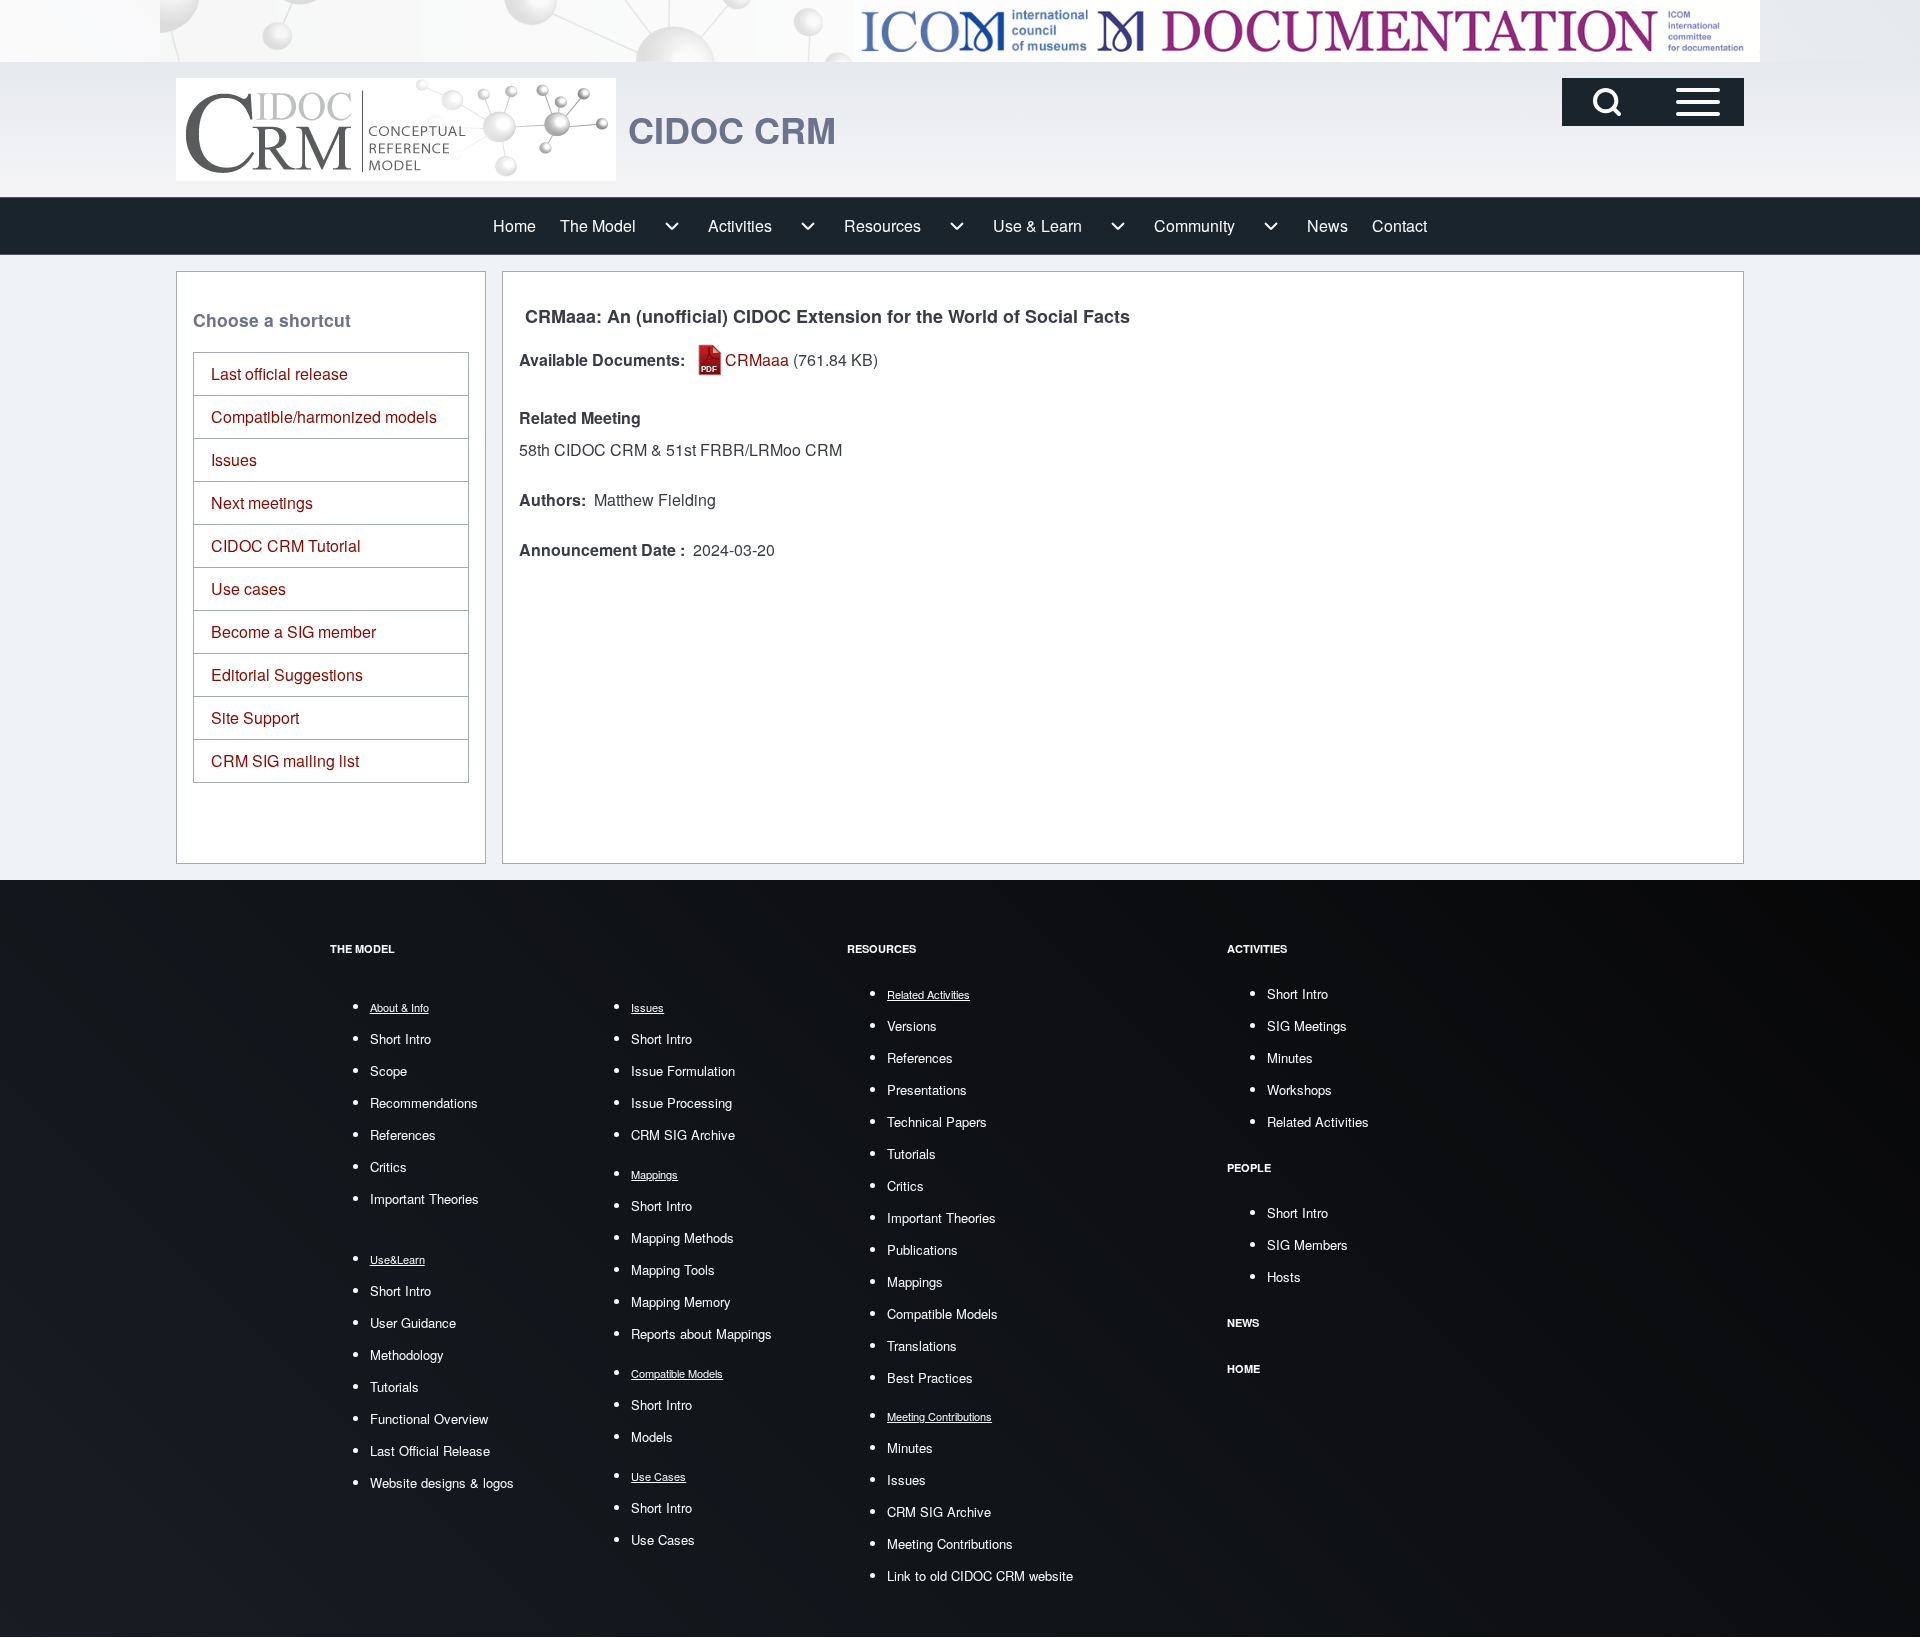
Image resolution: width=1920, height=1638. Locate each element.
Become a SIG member (293, 631)
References (403, 1134)
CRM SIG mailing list (285, 760)
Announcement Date (599, 549)
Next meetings (262, 502)
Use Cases (663, 1539)
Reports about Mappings (701, 1333)
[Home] (396, 129)
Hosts (1284, 1276)
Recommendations (424, 1102)
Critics (388, 1166)
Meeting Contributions (950, 1543)
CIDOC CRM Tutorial (286, 545)
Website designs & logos (442, 1482)
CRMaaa (757, 359)
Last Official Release (430, 1450)
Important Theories (424, 1198)
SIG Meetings (1307, 1025)
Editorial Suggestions (287, 674)
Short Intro (400, 1038)
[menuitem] (514, 226)
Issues (234, 459)
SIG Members (1307, 1244)
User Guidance (413, 1322)
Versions (912, 1025)
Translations (922, 1345)
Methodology (407, 1354)
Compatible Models (942, 1313)
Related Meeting (580, 417)
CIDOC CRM (732, 129)
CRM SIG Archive (683, 1134)
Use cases (248, 588)
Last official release (279, 373)
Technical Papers (937, 1121)
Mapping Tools (673, 1269)
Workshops (1299, 1089)
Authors (550, 499)
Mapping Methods (682, 1237)
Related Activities (1318, 1121)
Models (652, 1436)
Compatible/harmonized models (324, 416)
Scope (388, 1070)
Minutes (910, 1447)
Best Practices (930, 1377)
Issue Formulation (683, 1070)
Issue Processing (681, 1102)
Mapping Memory (681, 1301)
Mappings (915, 1281)
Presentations (927, 1089)
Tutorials (394, 1386)
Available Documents (599, 359)
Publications (922, 1249)
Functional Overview (429, 1418)
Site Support (255, 717)
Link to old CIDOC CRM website (980, 1575)
